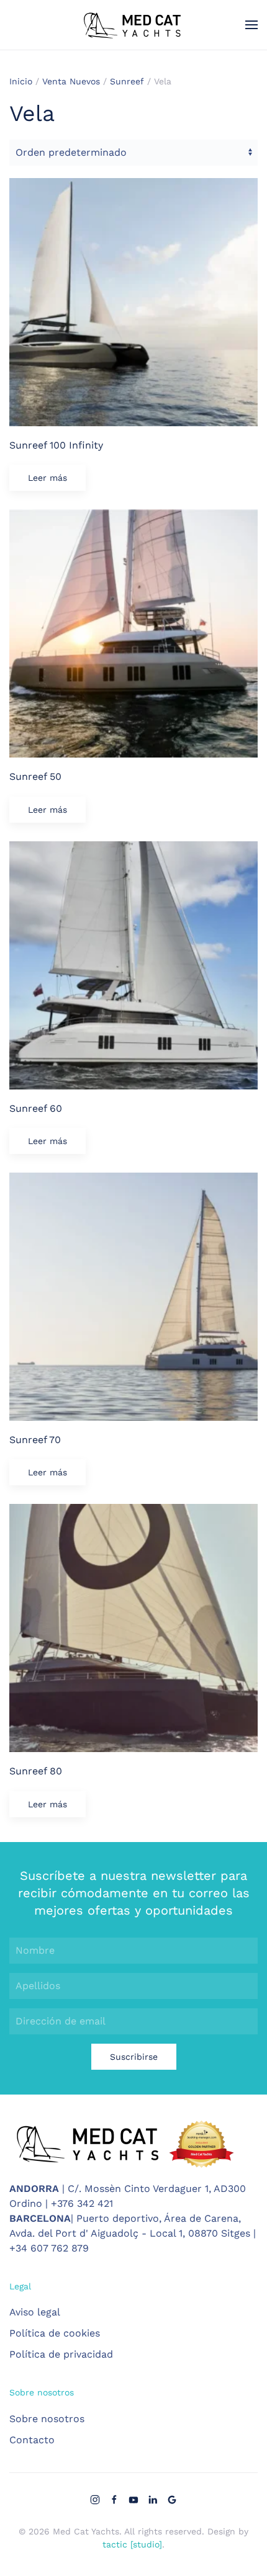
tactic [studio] (132, 2544)
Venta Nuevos (71, 81)
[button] (251, 25)
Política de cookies (55, 2333)
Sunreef (127, 81)
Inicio (21, 81)
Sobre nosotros (47, 2419)
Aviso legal (35, 2312)
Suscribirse (134, 2057)
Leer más (48, 478)
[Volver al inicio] (133, 25)
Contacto (32, 2440)
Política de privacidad (61, 2354)
